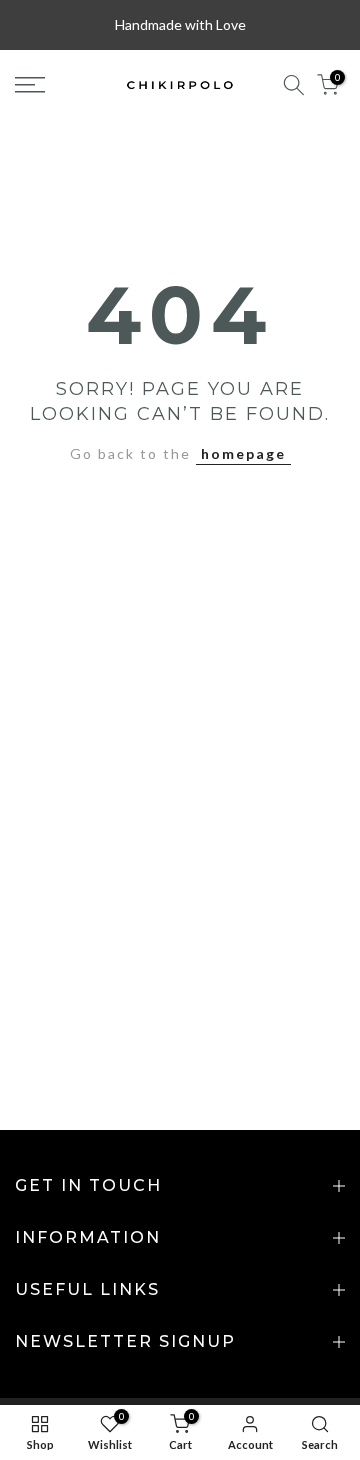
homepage (243, 453)
